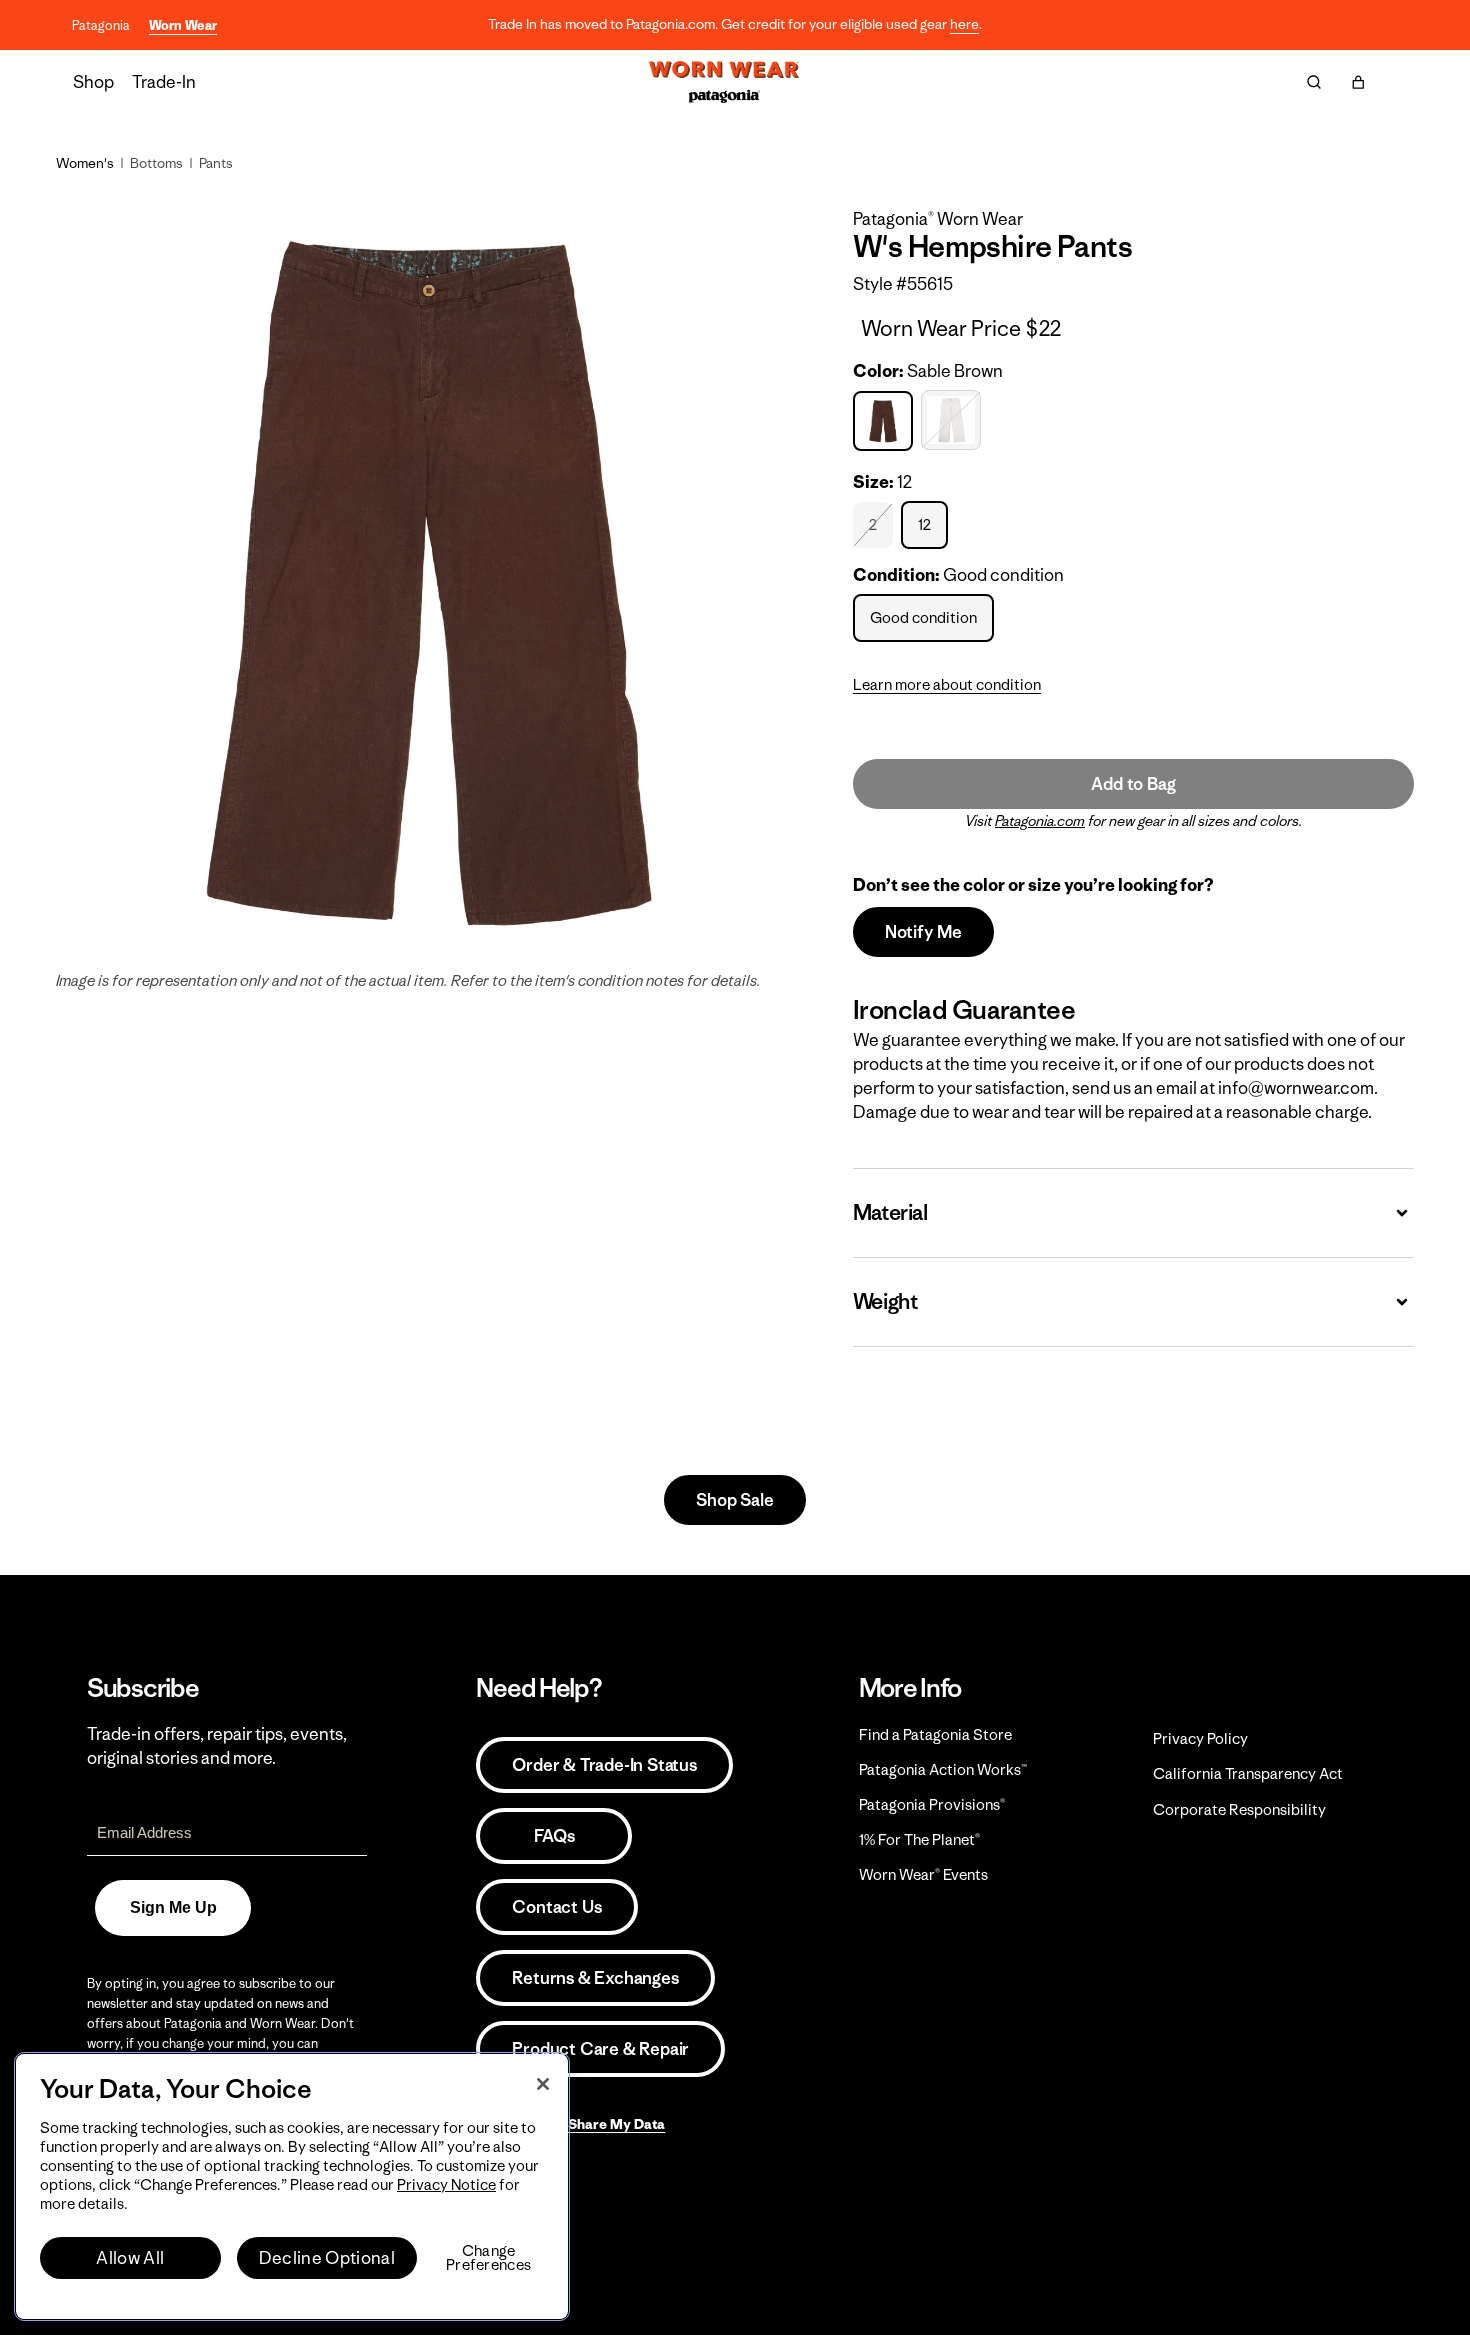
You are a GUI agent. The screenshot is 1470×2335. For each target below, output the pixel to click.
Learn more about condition (947, 684)
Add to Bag (1133, 784)
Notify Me (923, 932)
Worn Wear (183, 25)
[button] (1358, 82)
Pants (216, 163)
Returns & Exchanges (595, 1978)
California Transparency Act (1248, 1773)
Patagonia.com (1040, 821)
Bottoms (156, 163)
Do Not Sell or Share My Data (570, 2124)
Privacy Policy (1200, 1738)
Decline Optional (327, 2258)
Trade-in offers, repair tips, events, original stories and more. (217, 1746)
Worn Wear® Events (923, 1874)
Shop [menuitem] (93, 82)
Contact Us (556, 1907)
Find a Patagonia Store (935, 1734)
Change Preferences (488, 2258)
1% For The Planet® (919, 1839)
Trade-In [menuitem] (164, 82)
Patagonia (101, 25)
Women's (85, 163)
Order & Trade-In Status (604, 1765)
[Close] (543, 2084)
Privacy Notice (446, 2184)
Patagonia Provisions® (932, 1804)
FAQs (554, 1836)
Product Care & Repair (600, 2049)
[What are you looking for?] (1314, 82)
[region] (292, 2186)
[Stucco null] (953, 420)
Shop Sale (734, 1500)
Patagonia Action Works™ (943, 1769)
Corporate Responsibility (1239, 1809)
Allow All (130, 2258)
